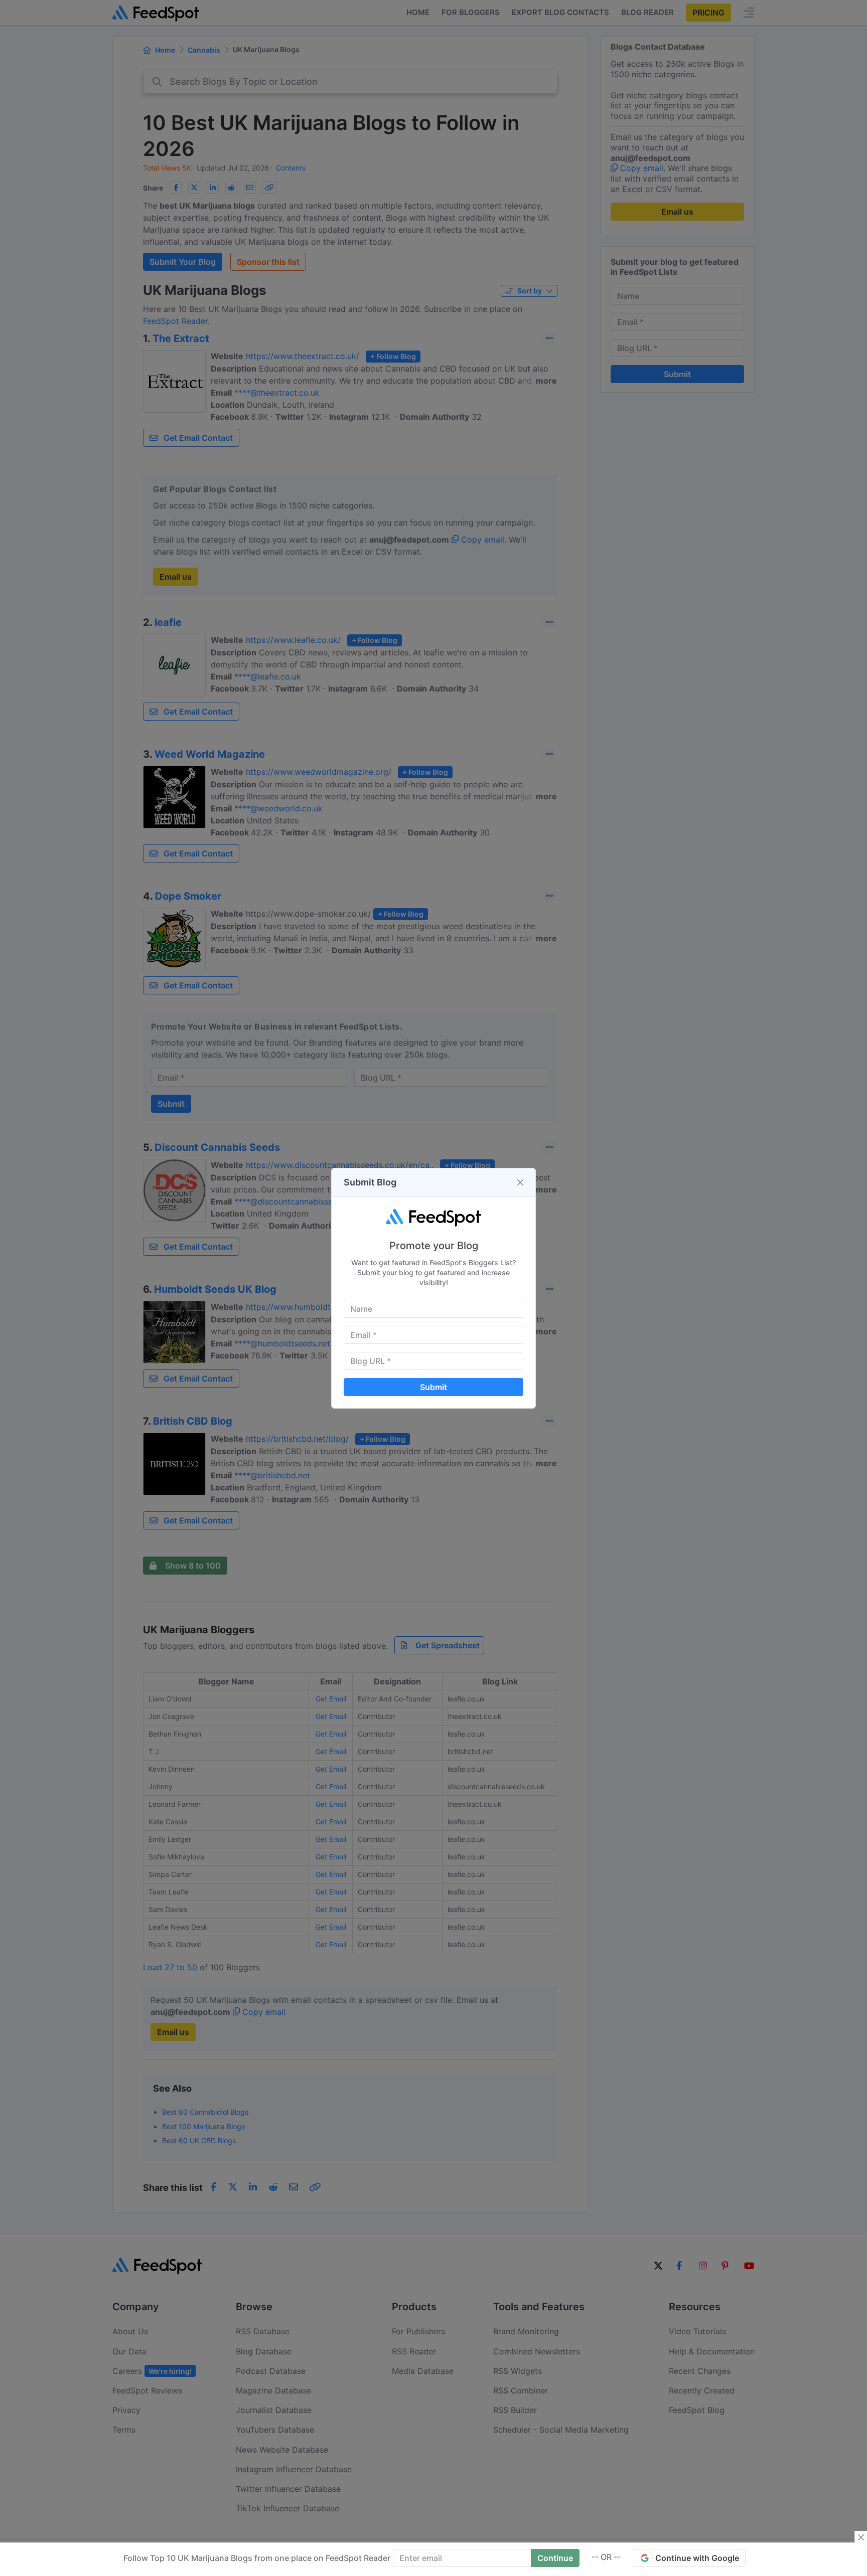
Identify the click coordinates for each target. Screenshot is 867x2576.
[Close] (520, 1182)
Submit (434, 1387)
